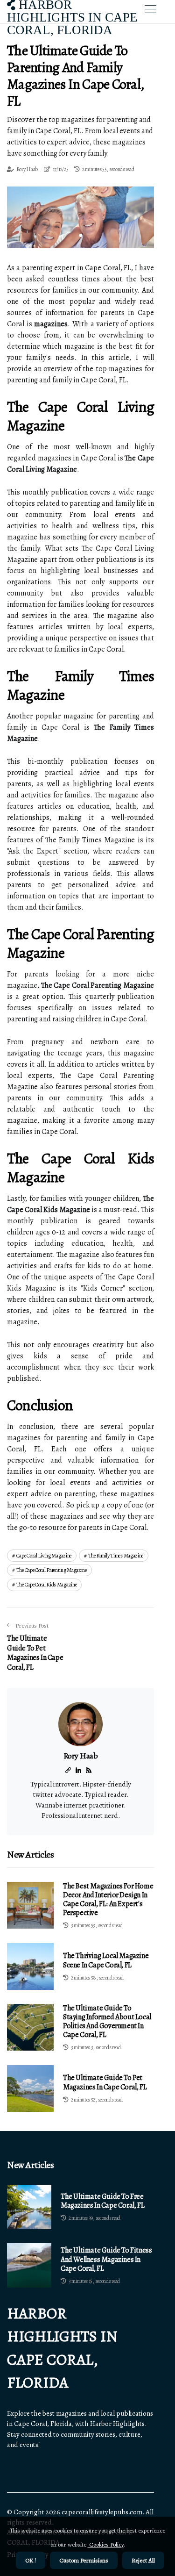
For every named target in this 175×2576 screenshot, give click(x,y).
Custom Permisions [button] (84, 2560)
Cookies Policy (106, 2544)
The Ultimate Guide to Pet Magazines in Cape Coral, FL (105, 2082)
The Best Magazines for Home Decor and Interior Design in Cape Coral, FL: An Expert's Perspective (108, 1900)
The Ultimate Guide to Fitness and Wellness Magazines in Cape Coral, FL (106, 2260)
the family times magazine (116, 1556)
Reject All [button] (143, 2560)
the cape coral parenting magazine (52, 1570)
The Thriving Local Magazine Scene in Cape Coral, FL (106, 1960)
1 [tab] (80, 235)
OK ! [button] (31, 2560)
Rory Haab (27, 169)
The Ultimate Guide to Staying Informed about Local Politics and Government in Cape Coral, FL (107, 2022)
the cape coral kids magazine (47, 1585)
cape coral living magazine (44, 1556)
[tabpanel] (80, 217)
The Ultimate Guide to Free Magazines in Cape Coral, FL (102, 2201)
